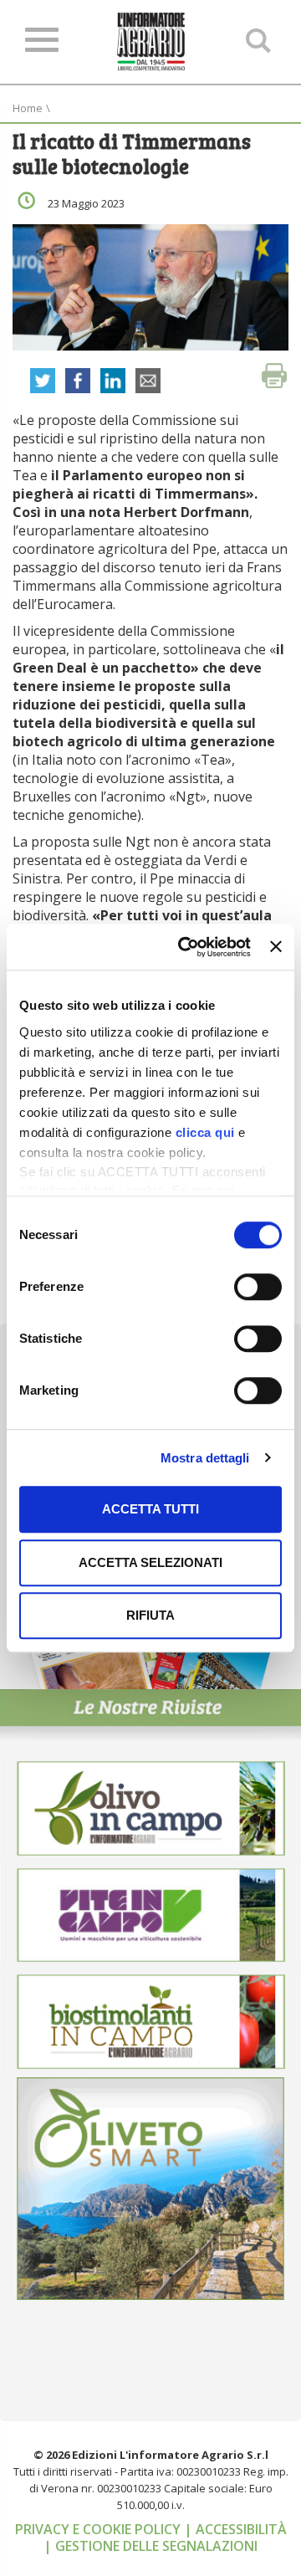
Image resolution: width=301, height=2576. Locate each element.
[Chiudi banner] (276, 947)
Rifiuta (150, 1615)
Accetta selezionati (150, 1562)
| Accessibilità (235, 2529)
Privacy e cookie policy (99, 2529)
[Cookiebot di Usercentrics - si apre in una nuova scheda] (186, 947)
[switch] (258, 1287)
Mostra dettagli (205, 1458)
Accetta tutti (150, 1509)
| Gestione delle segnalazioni (150, 2546)
